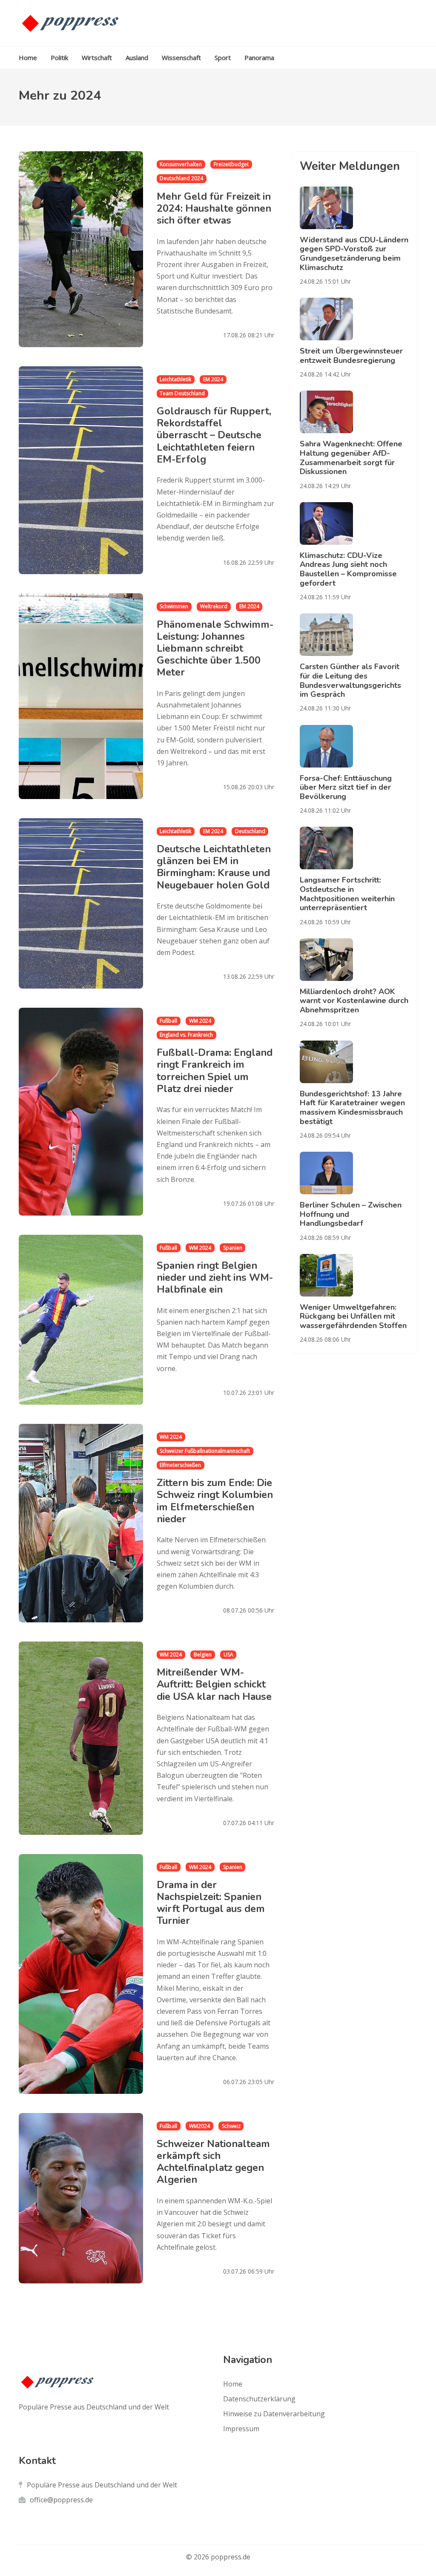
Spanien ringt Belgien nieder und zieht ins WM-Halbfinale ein (215, 1277)
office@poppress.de (61, 2500)
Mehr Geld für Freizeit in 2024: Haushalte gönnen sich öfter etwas (214, 208)
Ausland (137, 57)
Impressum (241, 2429)
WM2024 (199, 2126)
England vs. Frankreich (186, 1035)
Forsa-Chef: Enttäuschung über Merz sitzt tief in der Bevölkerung (346, 787)
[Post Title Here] (354, 208)
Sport (223, 57)
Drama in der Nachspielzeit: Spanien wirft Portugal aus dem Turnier (211, 1903)
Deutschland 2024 (181, 178)
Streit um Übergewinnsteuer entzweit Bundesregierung (351, 356)
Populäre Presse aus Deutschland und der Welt (102, 2485)
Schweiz (231, 2126)
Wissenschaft (181, 57)
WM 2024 (200, 1021)
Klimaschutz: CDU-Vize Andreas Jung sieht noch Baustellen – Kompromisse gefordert (348, 569)
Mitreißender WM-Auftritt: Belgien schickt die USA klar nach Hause (214, 1684)
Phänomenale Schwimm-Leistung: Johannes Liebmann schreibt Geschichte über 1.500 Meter (215, 648)
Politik (59, 57)
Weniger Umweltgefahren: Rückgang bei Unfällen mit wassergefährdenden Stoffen (353, 1316)
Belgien (203, 1655)
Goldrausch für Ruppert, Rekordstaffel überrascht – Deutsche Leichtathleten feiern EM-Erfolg (214, 435)
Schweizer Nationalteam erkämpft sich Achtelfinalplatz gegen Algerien (213, 2162)
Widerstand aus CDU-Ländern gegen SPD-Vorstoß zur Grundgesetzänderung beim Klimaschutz (354, 254)
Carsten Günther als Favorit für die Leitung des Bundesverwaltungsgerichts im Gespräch (350, 680)
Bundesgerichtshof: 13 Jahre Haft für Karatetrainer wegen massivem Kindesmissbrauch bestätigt (352, 1108)
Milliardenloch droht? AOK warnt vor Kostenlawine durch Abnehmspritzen (354, 1001)
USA (228, 1655)
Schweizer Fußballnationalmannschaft (205, 1451)
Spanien (233, 1248)
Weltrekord (214, 606)
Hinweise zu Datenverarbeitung (274, 2414)
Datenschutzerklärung (259, 2399)
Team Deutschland (182, 393)
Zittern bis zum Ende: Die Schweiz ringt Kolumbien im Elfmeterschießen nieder (215, 1501)
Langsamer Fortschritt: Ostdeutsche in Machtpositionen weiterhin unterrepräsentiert (347, 894)
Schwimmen (174, 606)
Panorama (259, 57)
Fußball (168, 1021)
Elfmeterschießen (180, 1465)
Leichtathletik (175, 379)
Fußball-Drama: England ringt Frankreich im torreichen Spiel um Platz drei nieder (215, 1070)
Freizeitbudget (231, 164)
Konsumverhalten (181, 164)
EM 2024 (213, 379)
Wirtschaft (97, 57)
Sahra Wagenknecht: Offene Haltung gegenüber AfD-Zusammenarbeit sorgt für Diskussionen (351, 458)
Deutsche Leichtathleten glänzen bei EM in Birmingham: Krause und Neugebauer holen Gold (214, 867)
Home (28, 57)
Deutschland (250, 831)
